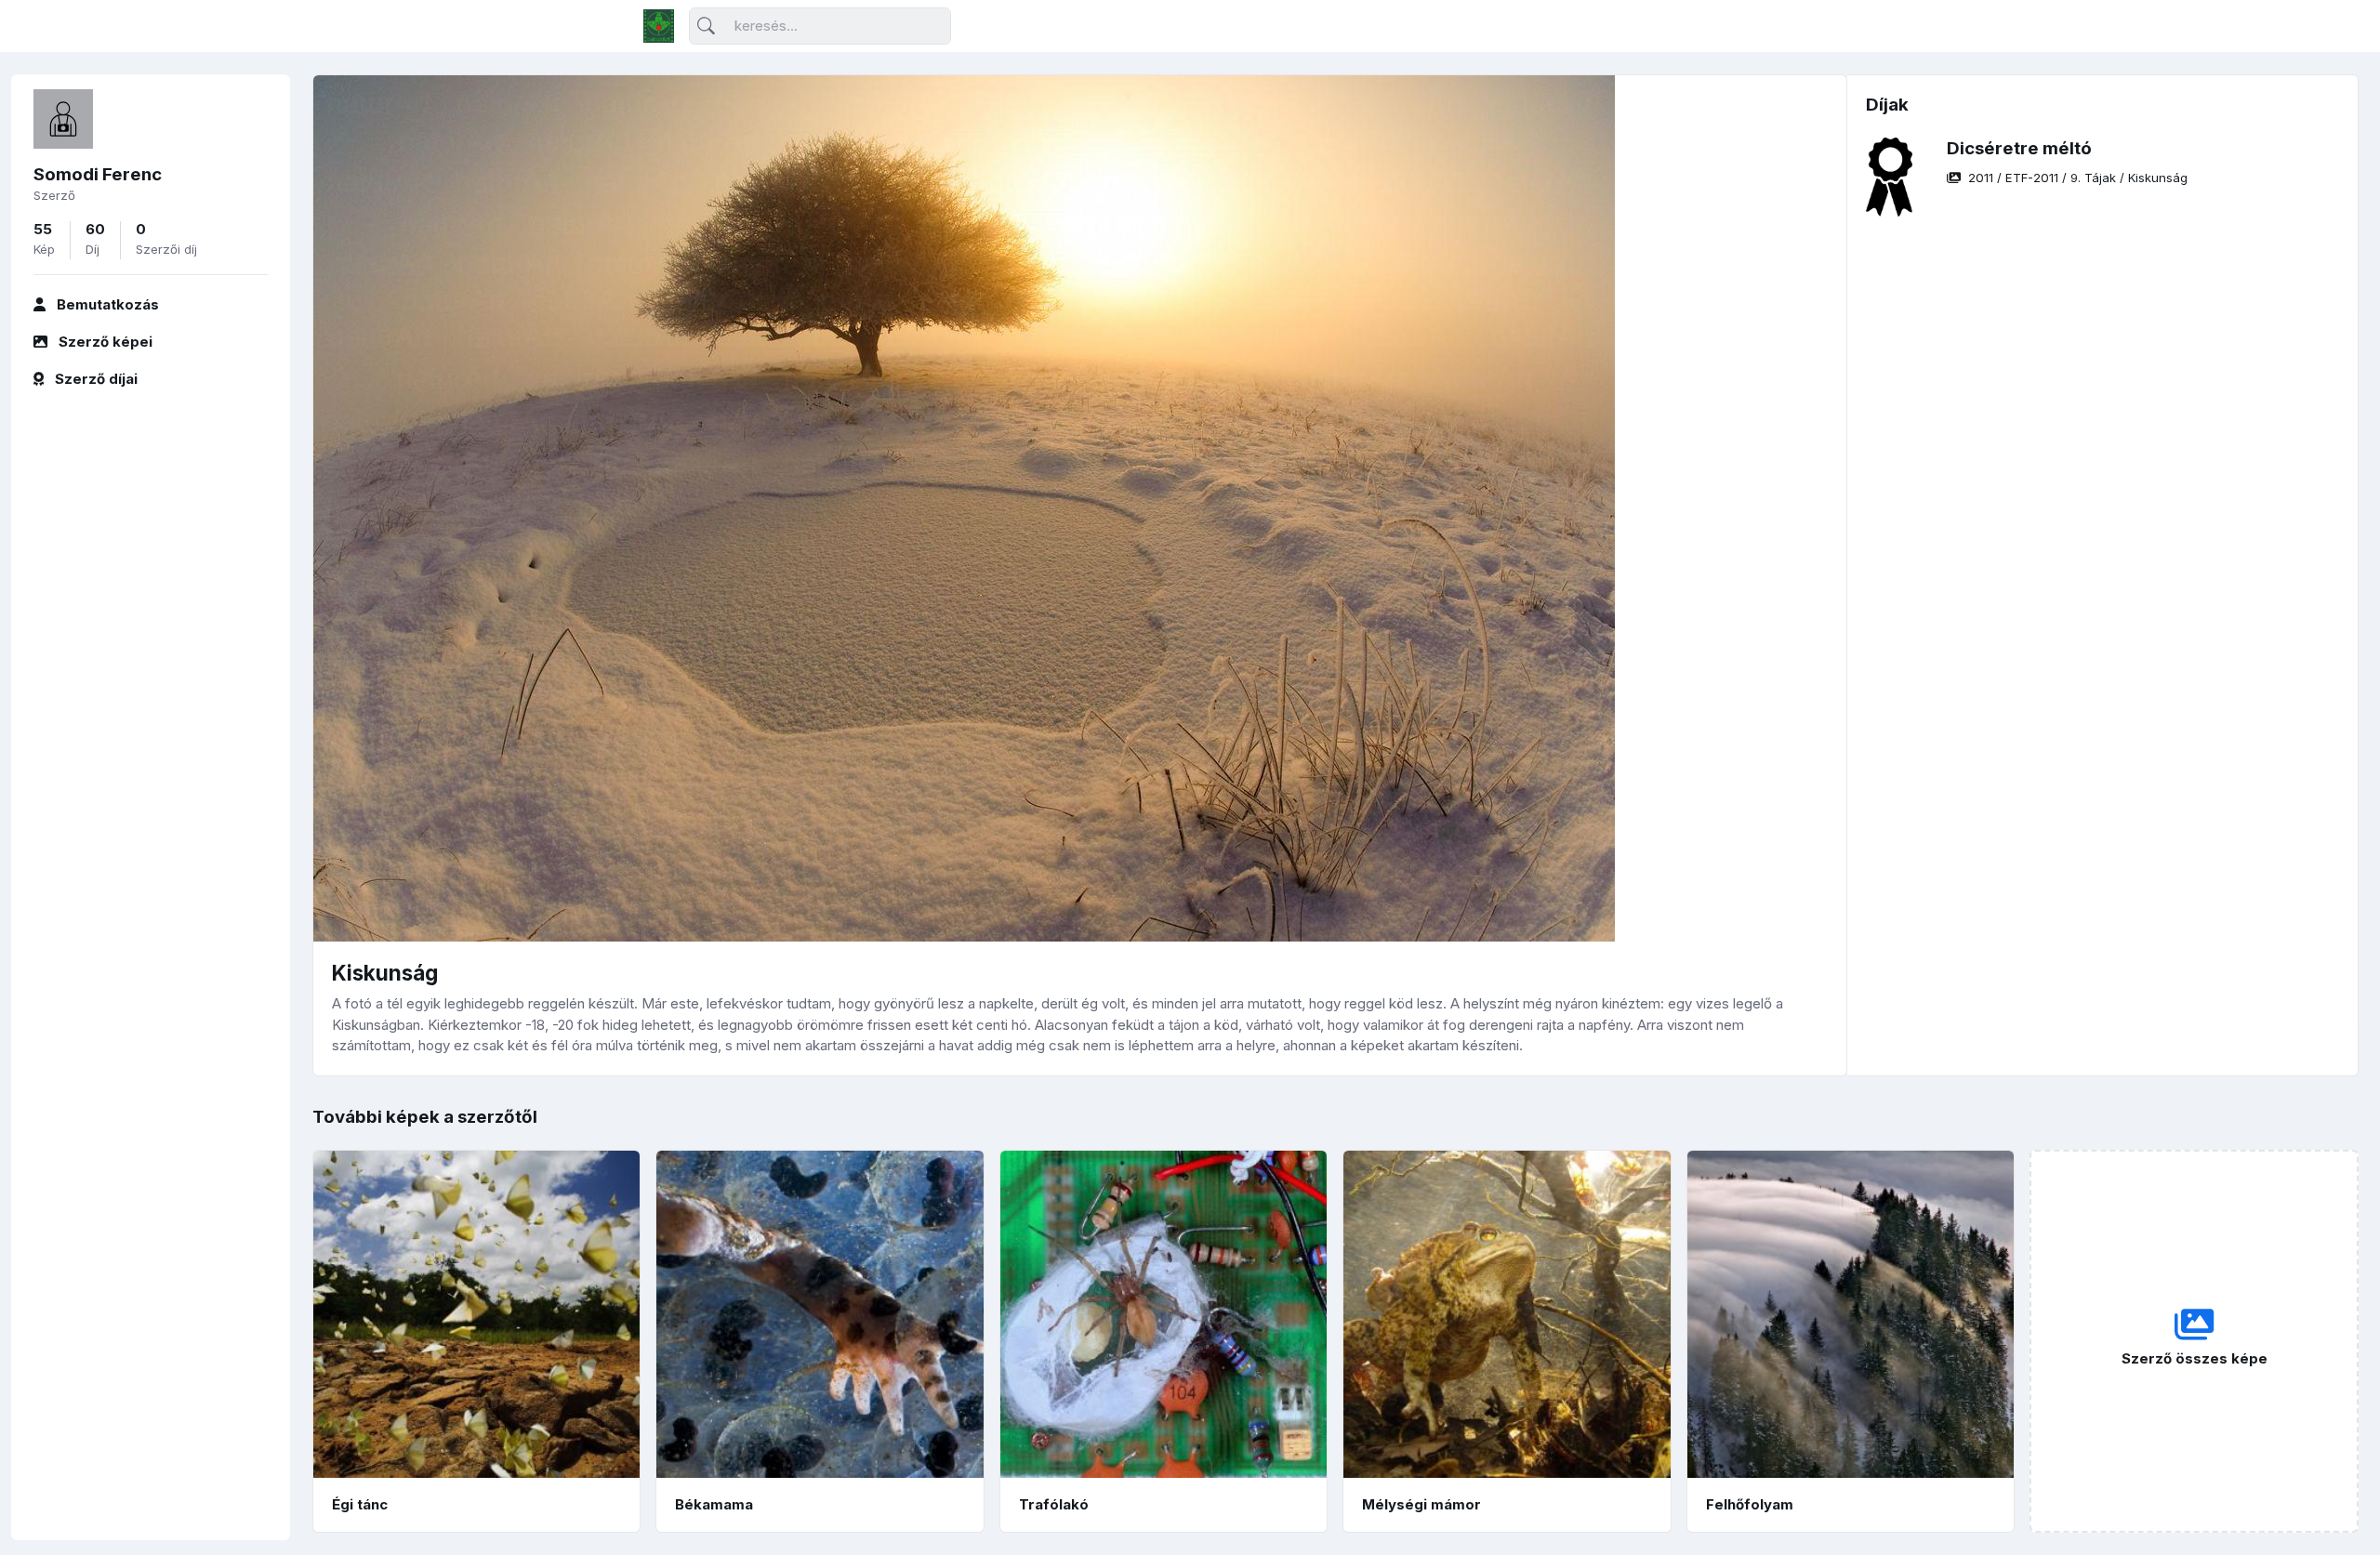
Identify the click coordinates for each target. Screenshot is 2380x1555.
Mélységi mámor (1421, 1504)
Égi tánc (360, 1504)
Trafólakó (1054, 1504)
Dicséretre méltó (2019, 148)
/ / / (2078, 178)
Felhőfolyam (1750, 1504)
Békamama (714, 1504)
